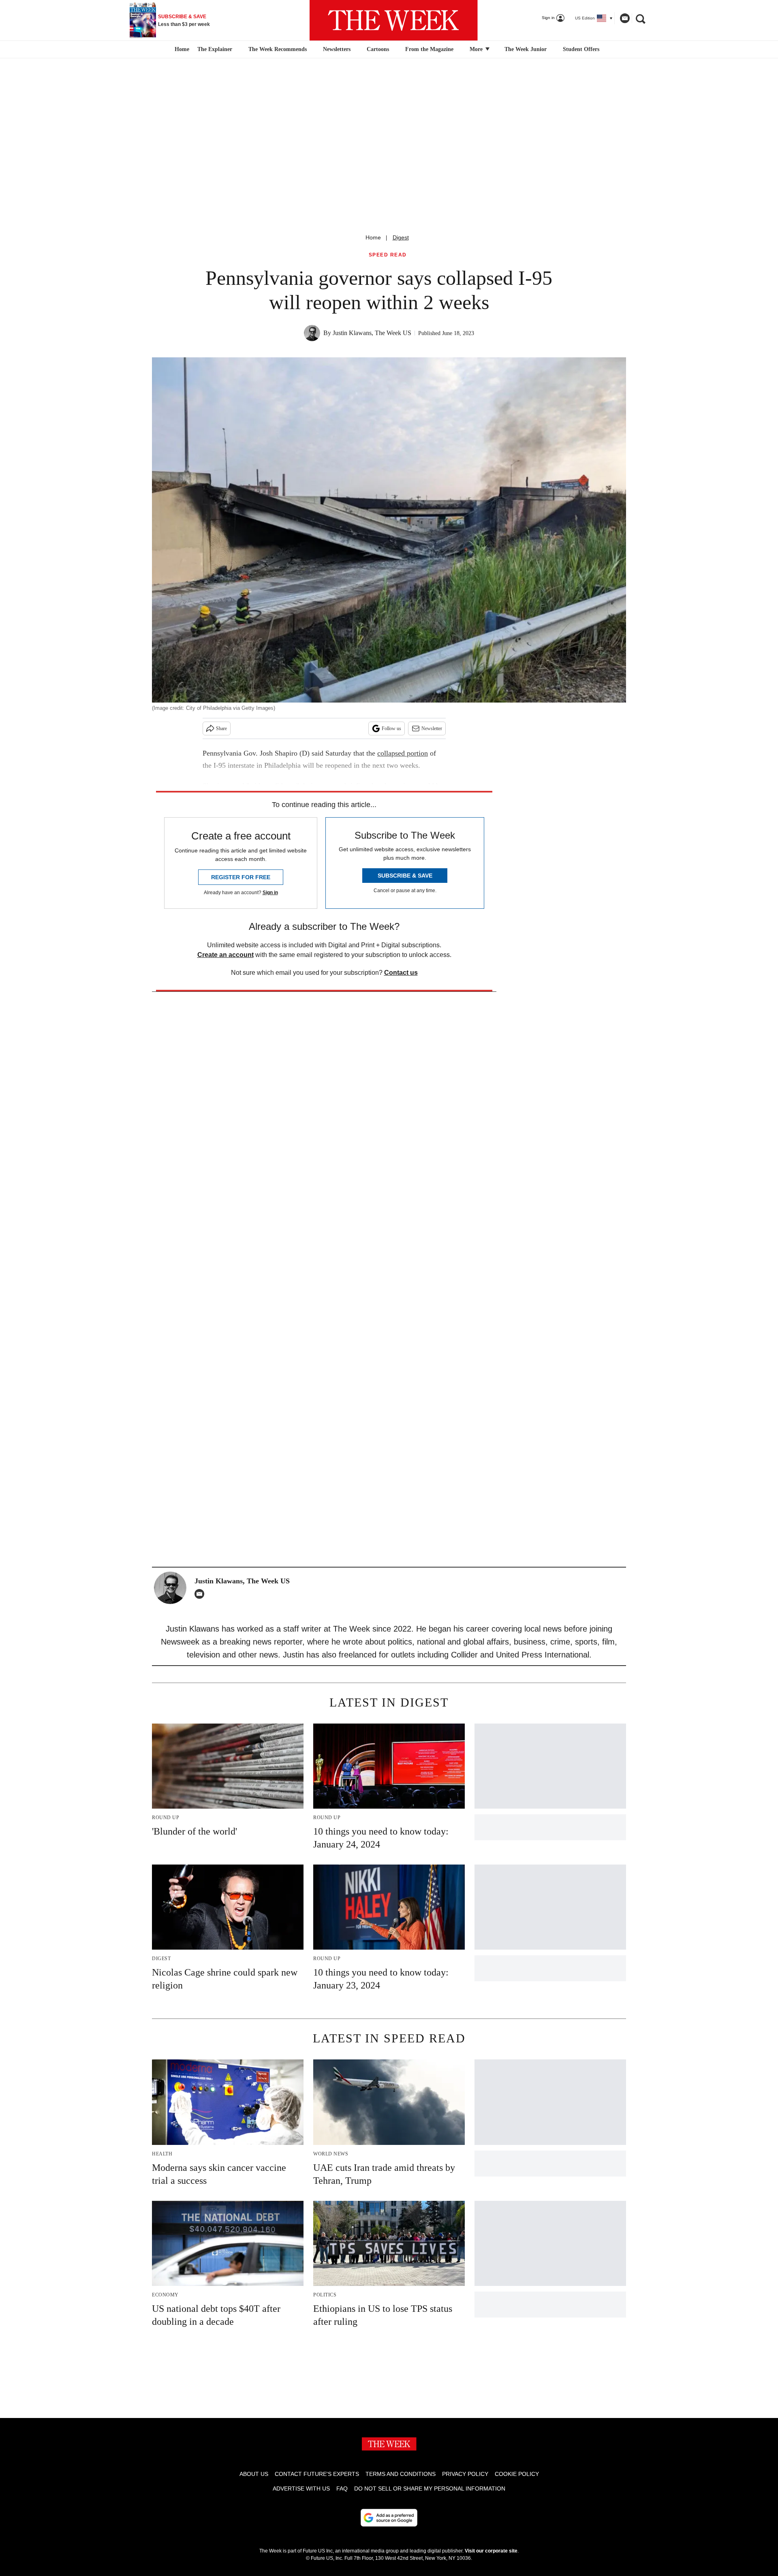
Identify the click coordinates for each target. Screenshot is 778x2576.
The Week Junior (526, 49)
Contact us (401, 973)
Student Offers (581, 49)
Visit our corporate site (491, 2551)
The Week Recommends (278, 49)
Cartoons (378, 49)
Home (373, 237)
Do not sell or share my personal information (430, 2488)
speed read (388, 255)
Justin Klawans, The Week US (372, 333)
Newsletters (337, 49)
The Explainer (215, 49)
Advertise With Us (301, 2488)
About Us (254, 2474)
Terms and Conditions (401, 2474)
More (477, 49)
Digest (401, 237)
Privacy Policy (465, 2474)
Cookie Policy (517, 2474)
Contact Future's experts (317, 2474)
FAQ (342, 2488)
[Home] (181, 49)
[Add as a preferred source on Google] (389, 2518)
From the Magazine (429, 49)
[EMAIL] (201, 1594)
